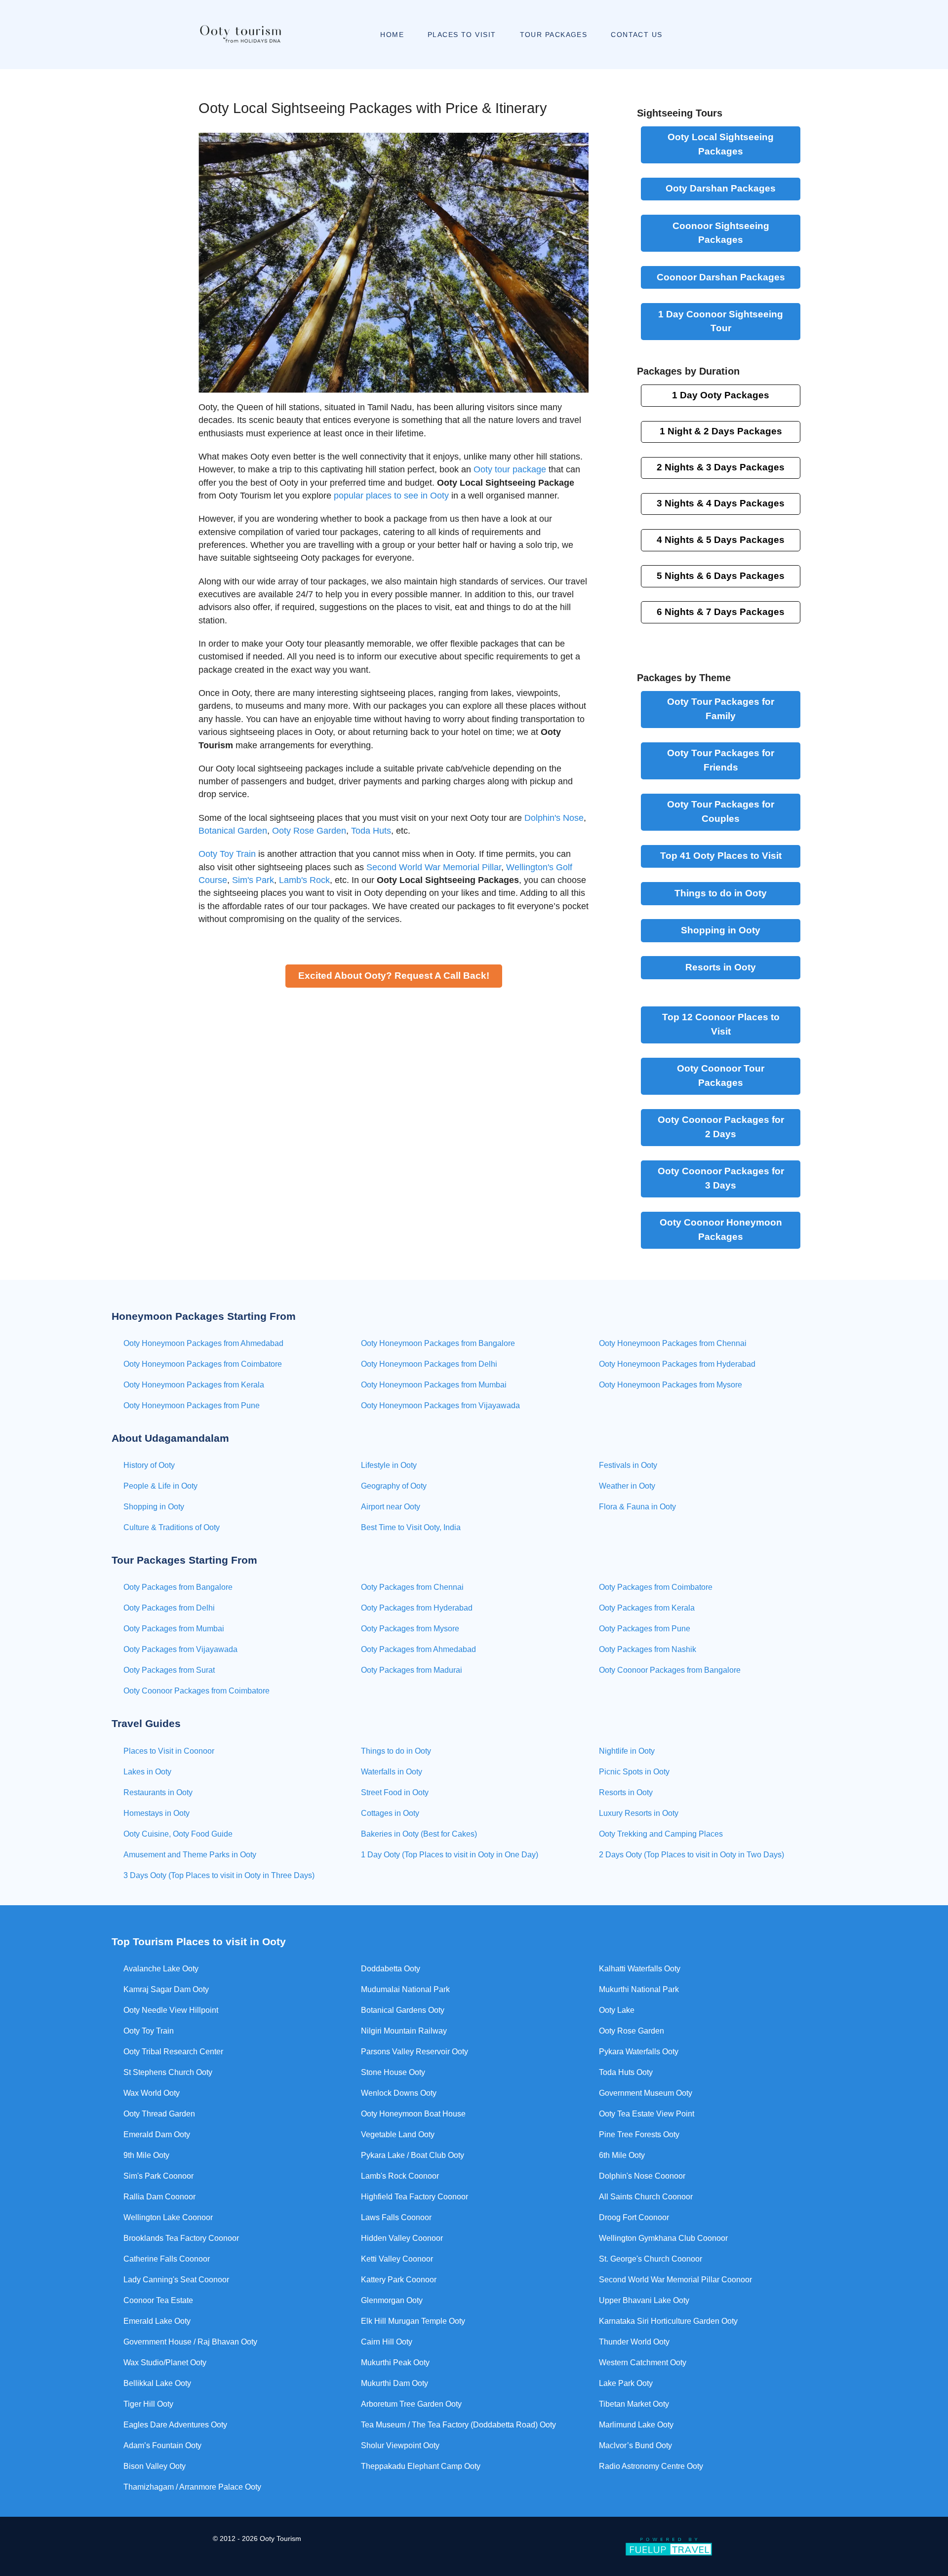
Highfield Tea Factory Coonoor (415, 2197)
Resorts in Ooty (721, 967)
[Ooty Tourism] (240, 35)
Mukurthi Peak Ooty (395, 2363)
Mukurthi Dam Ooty (395, 2383)
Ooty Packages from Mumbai (174, 1629)
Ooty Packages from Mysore (410, 1629)
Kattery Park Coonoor (399, 2280)
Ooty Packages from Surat (169, 1670)
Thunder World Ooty (634, 2342)
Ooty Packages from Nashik (648, 1649)
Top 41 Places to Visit (721, 856)
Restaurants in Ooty (158, 1792)
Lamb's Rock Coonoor (400, 2176)
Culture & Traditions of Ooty (172, 1527)
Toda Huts (371, 831)
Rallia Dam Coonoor (159, 2197)
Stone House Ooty (393, 2072)
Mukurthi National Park (639, 1989)
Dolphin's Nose (554, 818)
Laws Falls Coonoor (396, 2217)
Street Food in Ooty (395, 1792)
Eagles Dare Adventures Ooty (175, 2425)
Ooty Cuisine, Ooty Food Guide (178, 1834)
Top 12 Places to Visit (721, 1024)
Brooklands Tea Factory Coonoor (181, 2238)
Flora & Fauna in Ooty (637, 1507)
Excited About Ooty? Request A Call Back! (394, 976)
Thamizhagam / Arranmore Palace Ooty (192, 2487)
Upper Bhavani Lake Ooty (644, 2300)
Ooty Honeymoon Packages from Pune (192, 1405)
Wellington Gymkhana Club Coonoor (663, 2238)
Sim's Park (253, 880)
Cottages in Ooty (390, 1813)
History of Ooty (149, 1465)
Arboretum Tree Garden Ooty (411, 2404)
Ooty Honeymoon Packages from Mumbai (434, 1385)
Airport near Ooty (391, 1507)
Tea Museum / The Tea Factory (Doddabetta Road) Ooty (458, 2425)
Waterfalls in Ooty (392, 1772)
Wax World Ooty (152, 2093)
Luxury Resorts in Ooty (639, 1813)
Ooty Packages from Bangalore (178, 1587)
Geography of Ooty (394, 1486)
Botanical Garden (233, 831)
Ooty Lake (617, 2010)
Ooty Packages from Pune (645, 1629)
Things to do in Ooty (721, 893)
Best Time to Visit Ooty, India (411, 1527)
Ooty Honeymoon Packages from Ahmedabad (203, 1343)
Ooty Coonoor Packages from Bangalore (670, 1670)
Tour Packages (721, 1076)
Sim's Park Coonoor (158, 2176)
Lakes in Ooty (147, 1772)
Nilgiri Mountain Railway (404, 2031)
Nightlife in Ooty (627, 1751)
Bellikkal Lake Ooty (157, 2383)
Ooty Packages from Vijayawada (180, 1649)
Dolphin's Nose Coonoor (642, 2176)
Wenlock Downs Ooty (399, 2093)
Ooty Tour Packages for (721, 709)
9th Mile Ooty (146, 2155)
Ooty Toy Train (227, 854)
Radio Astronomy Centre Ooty (651, 2466)
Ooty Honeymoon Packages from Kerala (194, 1385)
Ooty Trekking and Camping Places (661, 1834)
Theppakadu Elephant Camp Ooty (421, 2466)
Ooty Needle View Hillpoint (171, 2010)
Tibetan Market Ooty (634, 2404)
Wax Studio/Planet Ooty (165, 2363)
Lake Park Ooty (626, 2383)
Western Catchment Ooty (643, 2363)
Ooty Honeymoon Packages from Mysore (671, 1385)
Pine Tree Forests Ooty (639, 2134)
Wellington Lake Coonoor (168, 2217)
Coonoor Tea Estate (158, 2300)
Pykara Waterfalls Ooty (639, 2052)
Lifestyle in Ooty (389, 1465)
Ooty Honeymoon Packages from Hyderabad (677, 1364)
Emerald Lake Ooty (157, 2321)
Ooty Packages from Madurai (412, 1670)
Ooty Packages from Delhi (169, 1608)
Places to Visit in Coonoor (169, 1751)
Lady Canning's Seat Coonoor (176, 2280)
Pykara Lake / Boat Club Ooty (413, 2155)
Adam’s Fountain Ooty (162, 2445)
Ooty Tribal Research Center (173, 2052)
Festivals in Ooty (628, 1465)
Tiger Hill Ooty (148, 2404)
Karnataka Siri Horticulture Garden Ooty (668, 2321)
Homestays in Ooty (157, 1813)
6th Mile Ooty (622, 2155)
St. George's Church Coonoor (651, 2259)
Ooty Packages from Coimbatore (656, 1587)
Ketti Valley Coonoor (397, 2259)
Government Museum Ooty (646, 2093)
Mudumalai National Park (405, 1989)
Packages (721, 431)
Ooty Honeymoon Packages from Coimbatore (203, 1364)
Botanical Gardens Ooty (403, 2010)
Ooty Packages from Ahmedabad (418, 1649)
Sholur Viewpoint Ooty (400, 2445)
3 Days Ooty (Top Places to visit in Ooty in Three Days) (219, 1875)
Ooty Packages (721, 144)
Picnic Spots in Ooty (634, 1772)
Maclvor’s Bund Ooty (635, 2445)
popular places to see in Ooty (391, 496)
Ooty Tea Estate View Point (647, 2114)
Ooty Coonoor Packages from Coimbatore (197, 1691)
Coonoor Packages (721, 233)
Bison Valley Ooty (155, 2466)
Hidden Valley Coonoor (402, 2238)
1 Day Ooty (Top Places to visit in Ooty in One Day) (450, 1855)
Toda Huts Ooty (626, 2072)
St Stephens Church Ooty (168, 2072)
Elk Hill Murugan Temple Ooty (413, 2321)
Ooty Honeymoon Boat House (413, 2114)
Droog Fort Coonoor (634, 2217)
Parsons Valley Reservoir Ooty (415, 2052)
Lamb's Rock (304, 880)
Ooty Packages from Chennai (412, 1587)
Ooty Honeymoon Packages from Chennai (673, 1343)
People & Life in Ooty (160, 1486)
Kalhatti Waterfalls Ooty (640, 1969)
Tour (721, 321)
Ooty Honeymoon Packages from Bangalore (438, 1343)
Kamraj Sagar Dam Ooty (166, 1989)
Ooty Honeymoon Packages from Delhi (429, 1364)
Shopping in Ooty (721, 930)
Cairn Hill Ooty (387, 2342)
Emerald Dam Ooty (157, 2134)
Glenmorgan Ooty (392, 2300)
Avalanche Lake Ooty (161, 1969)
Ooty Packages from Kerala (647, 1608)
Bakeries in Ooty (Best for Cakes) (419, 1834)
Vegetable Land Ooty (398, 2134)
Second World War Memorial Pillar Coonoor (675, 2280)
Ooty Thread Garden (159, 2114)
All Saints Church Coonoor (646, 2197)
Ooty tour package (510, 469)
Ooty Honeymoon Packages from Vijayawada (440, 1405)
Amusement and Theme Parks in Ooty (190, 1855)
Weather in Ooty (627, 1486)
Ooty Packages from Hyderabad (417, 1608)
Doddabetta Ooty (391, 1969)
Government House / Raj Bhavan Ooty (190, 2342)
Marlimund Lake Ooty (636, 2425)
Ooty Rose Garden (309, 831)
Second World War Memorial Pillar (434, 867)
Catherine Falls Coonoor (167, 2259)
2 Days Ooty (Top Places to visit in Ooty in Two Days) (691, 1855)
